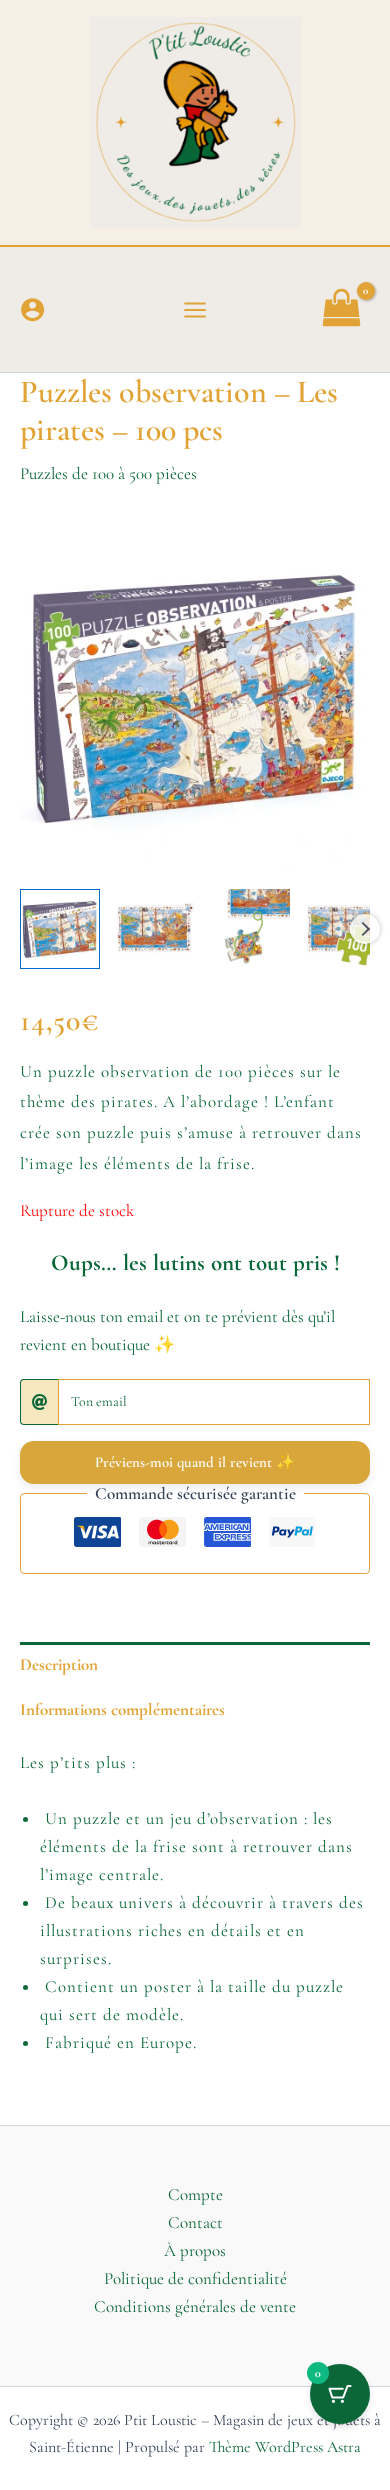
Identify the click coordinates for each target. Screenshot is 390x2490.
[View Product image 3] (250, 929)
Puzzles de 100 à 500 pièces (108, 473)
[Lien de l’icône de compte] (32, 309)
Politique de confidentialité (195, 2278)
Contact (195, 2222)
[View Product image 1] (60, 929)
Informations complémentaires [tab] (122, 1709)
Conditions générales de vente (195, 2306)
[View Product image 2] (155, 929)
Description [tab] (59, 1664)
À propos (195, 2250)
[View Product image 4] (345, 929)
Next (365, 929)
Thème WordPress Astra (285, 2447)
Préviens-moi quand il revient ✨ (195, 1462)
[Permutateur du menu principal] (195, 310)
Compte (195, 2194)
